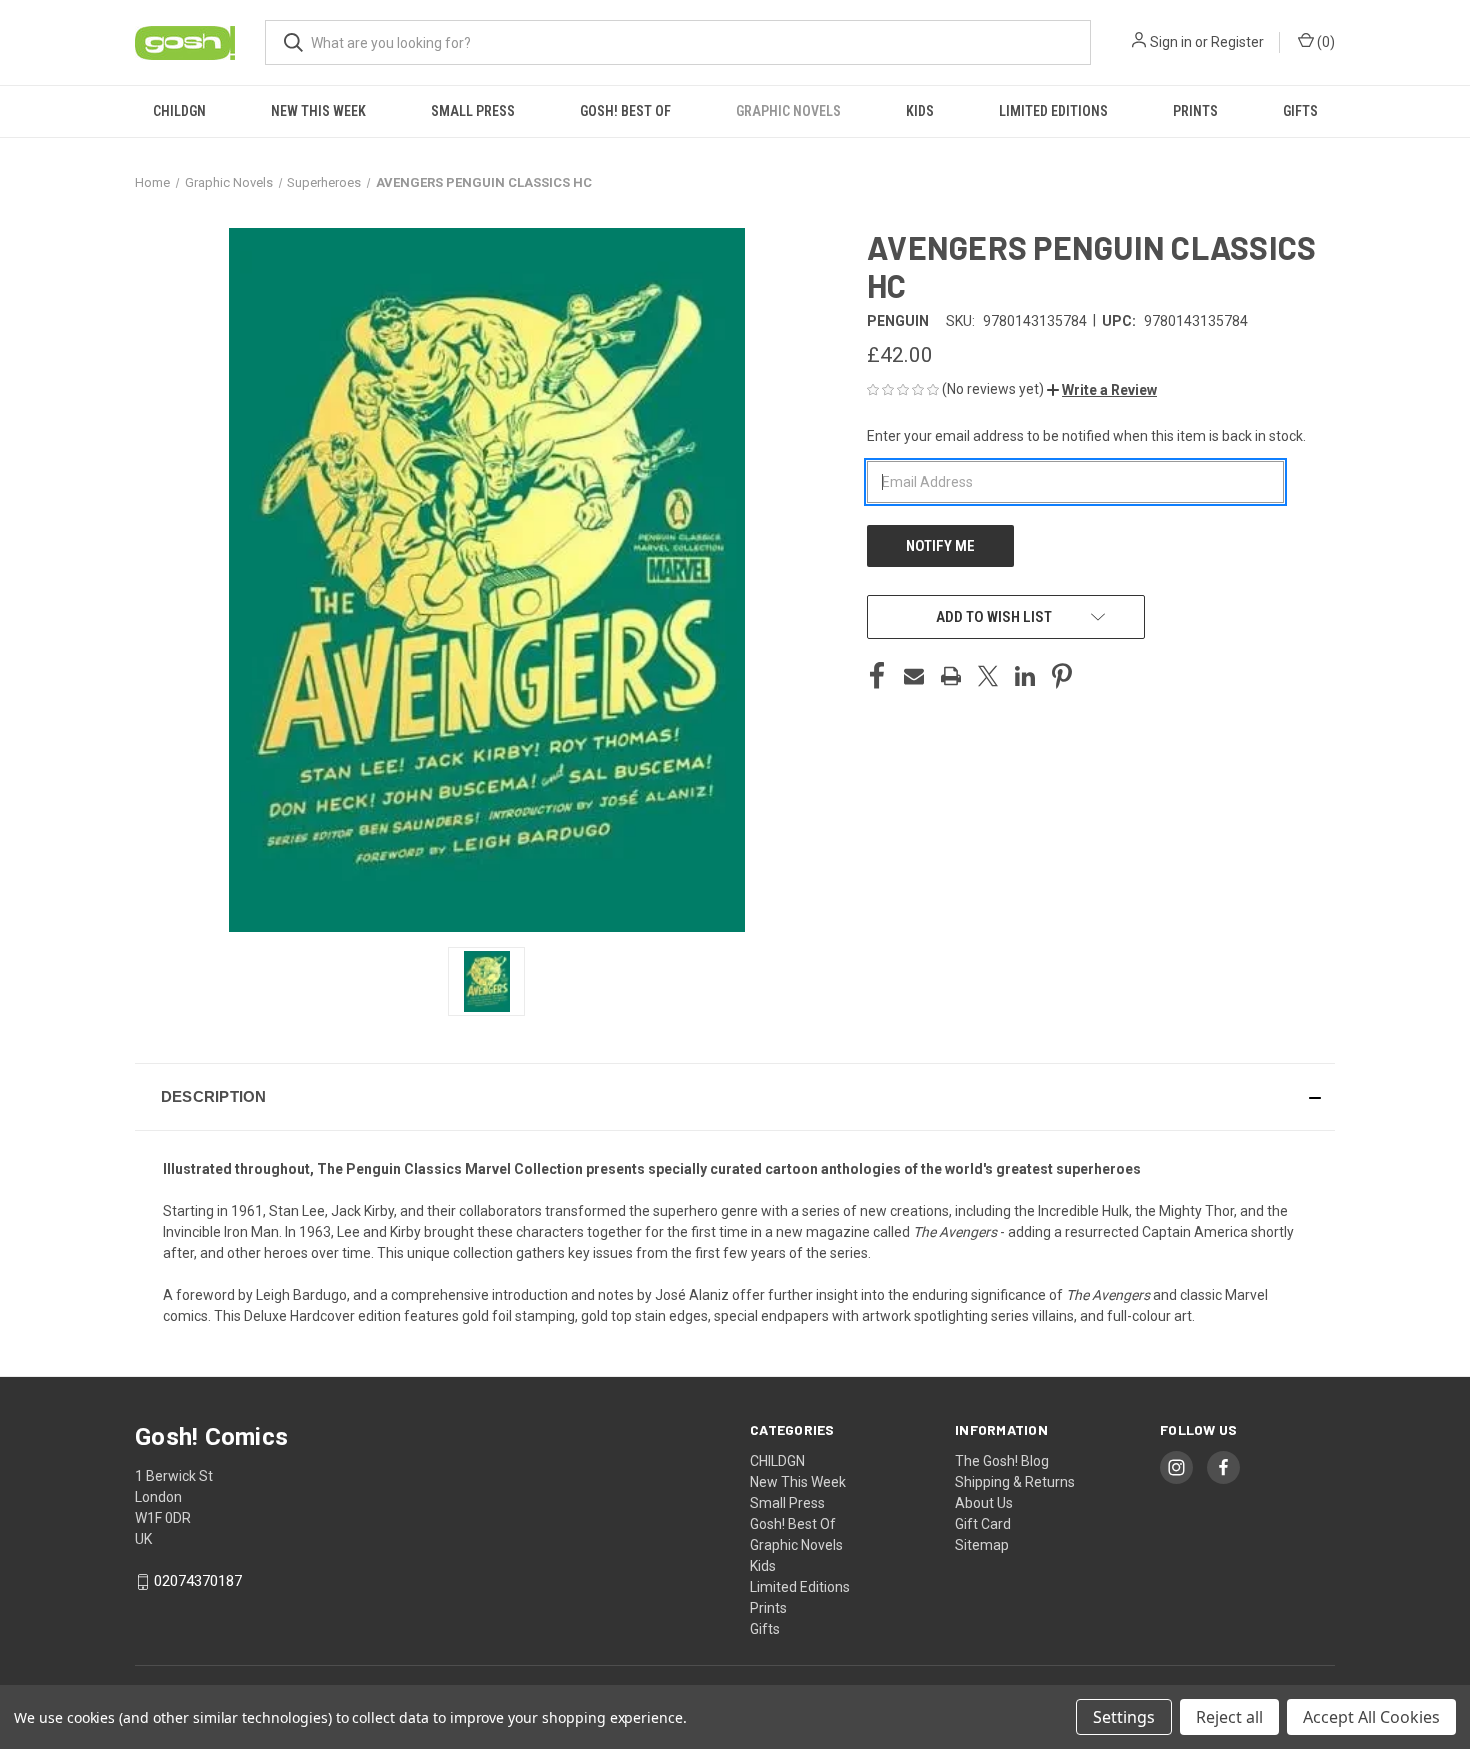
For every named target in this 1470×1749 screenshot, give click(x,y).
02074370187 (198, 1581)
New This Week (318, 111)
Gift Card (983, 1524)
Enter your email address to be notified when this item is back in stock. (1086, 436)
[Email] (914, 676)
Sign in (1171, 42)
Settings (1124, 1717)
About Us (984, 1503)
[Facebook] (877, 676)
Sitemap (982, 1545)
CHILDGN (179, 111)
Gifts (1300, 111)
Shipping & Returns (1015, 1482)
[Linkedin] (1025, 676)
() (1324, 42)
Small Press (473, 111)
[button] (1102, 390)
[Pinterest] (1062, 676)
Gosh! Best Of (625, 111)
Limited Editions (1053, 111)
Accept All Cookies (1371, 1717)
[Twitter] (988, 676)
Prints (1195, 111)
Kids (920, 111)
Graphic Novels (788, 111)
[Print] (951, 676)
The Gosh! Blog (1002, 1461)
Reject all (1229, 1717)
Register (1237, 42)
